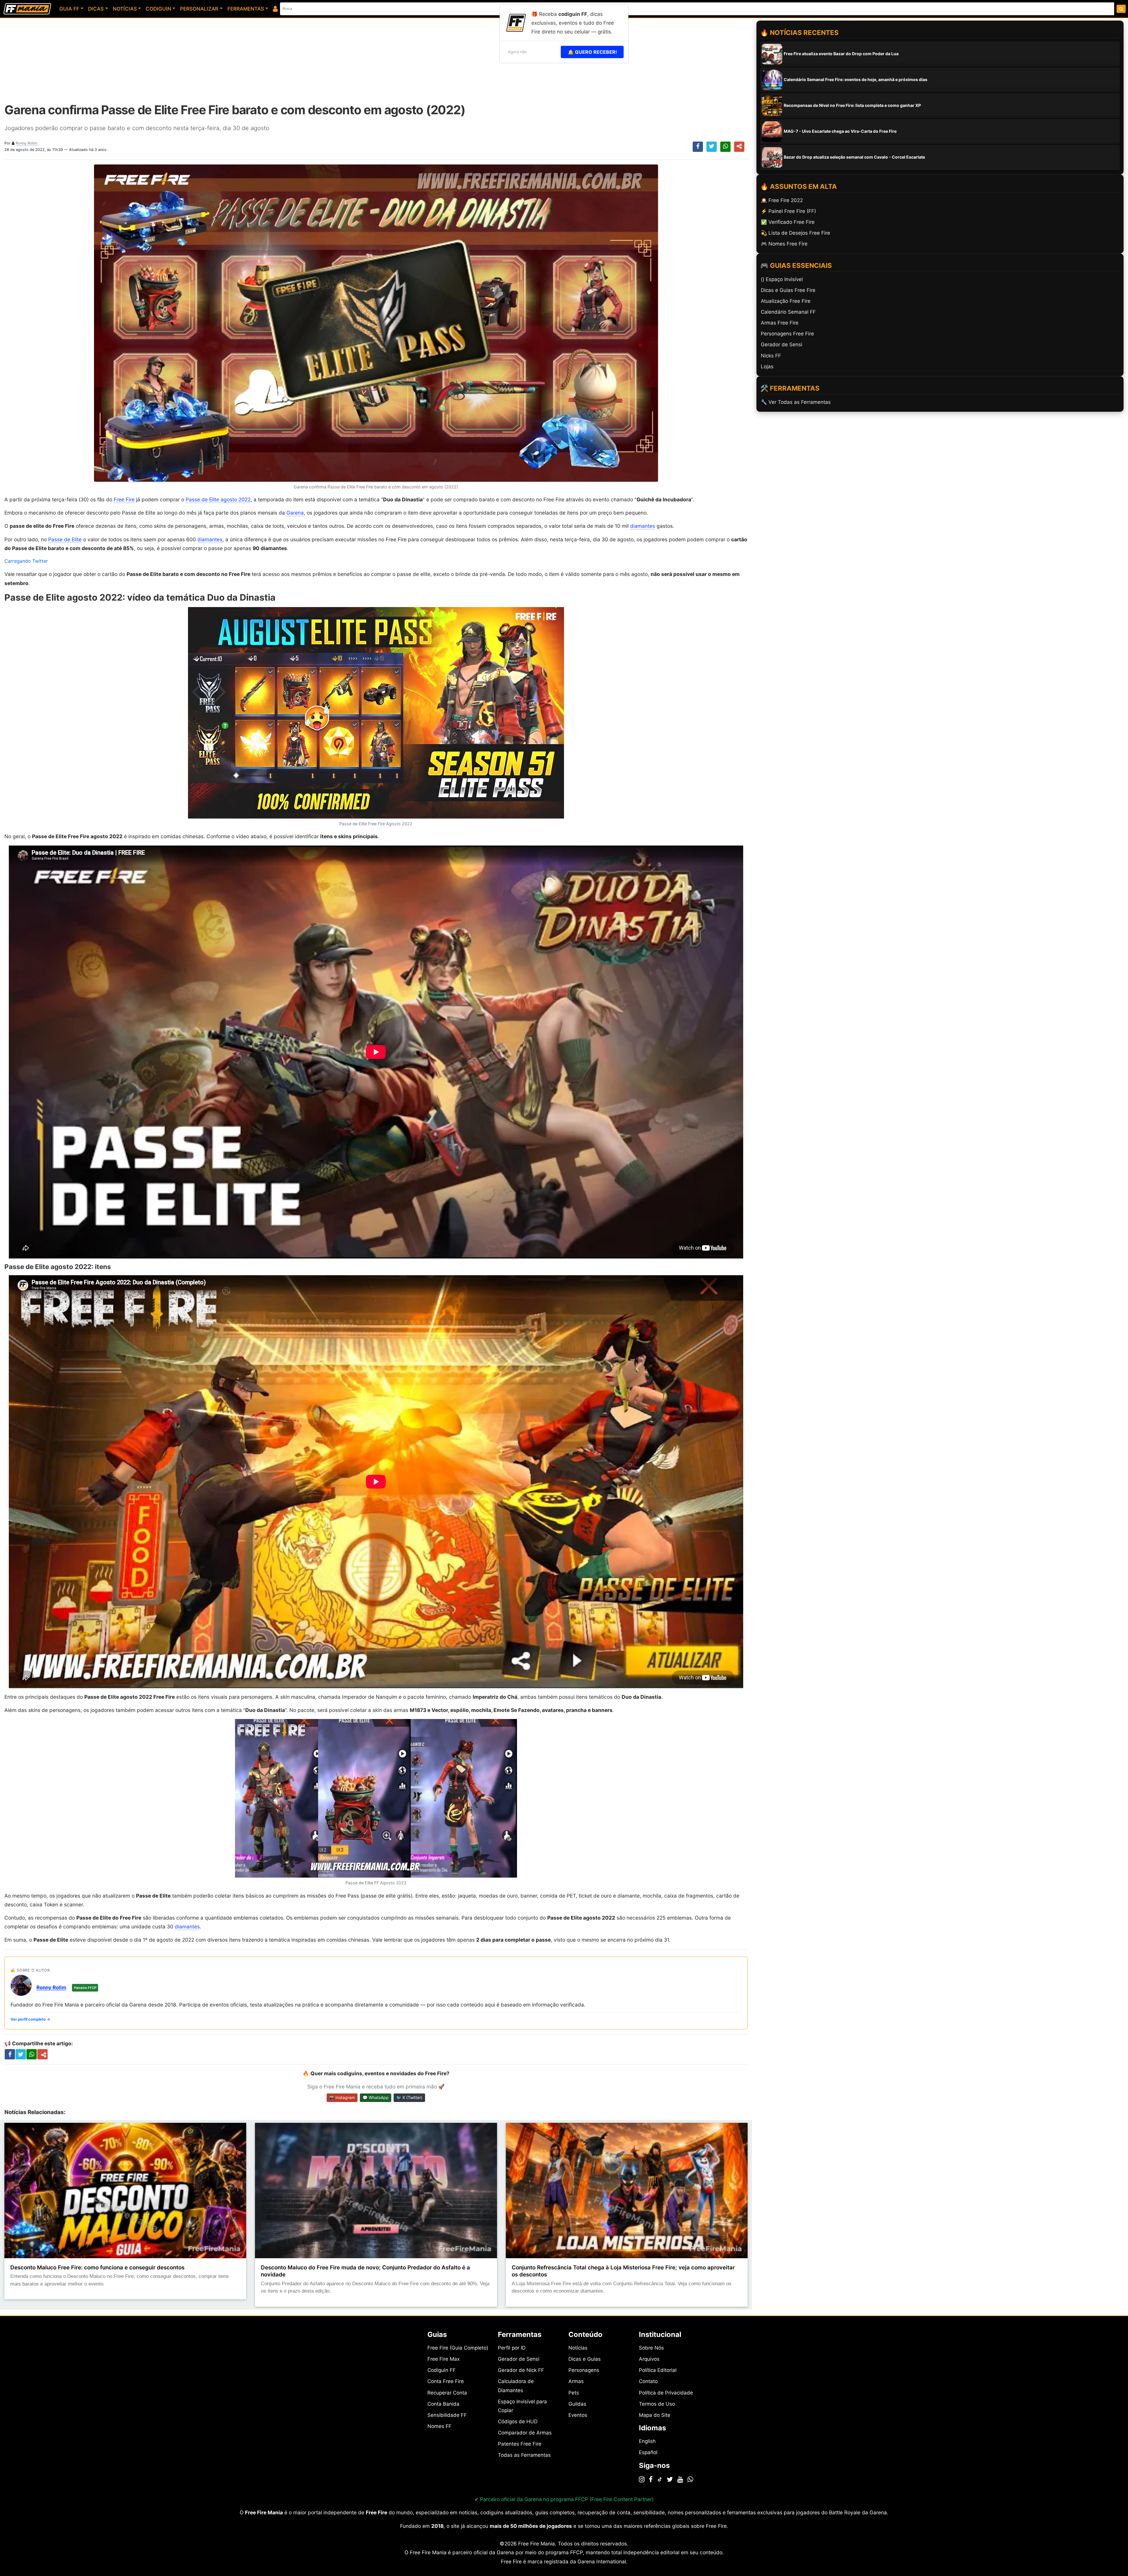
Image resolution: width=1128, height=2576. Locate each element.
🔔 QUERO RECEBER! (592, 52)
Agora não (517, 52)
